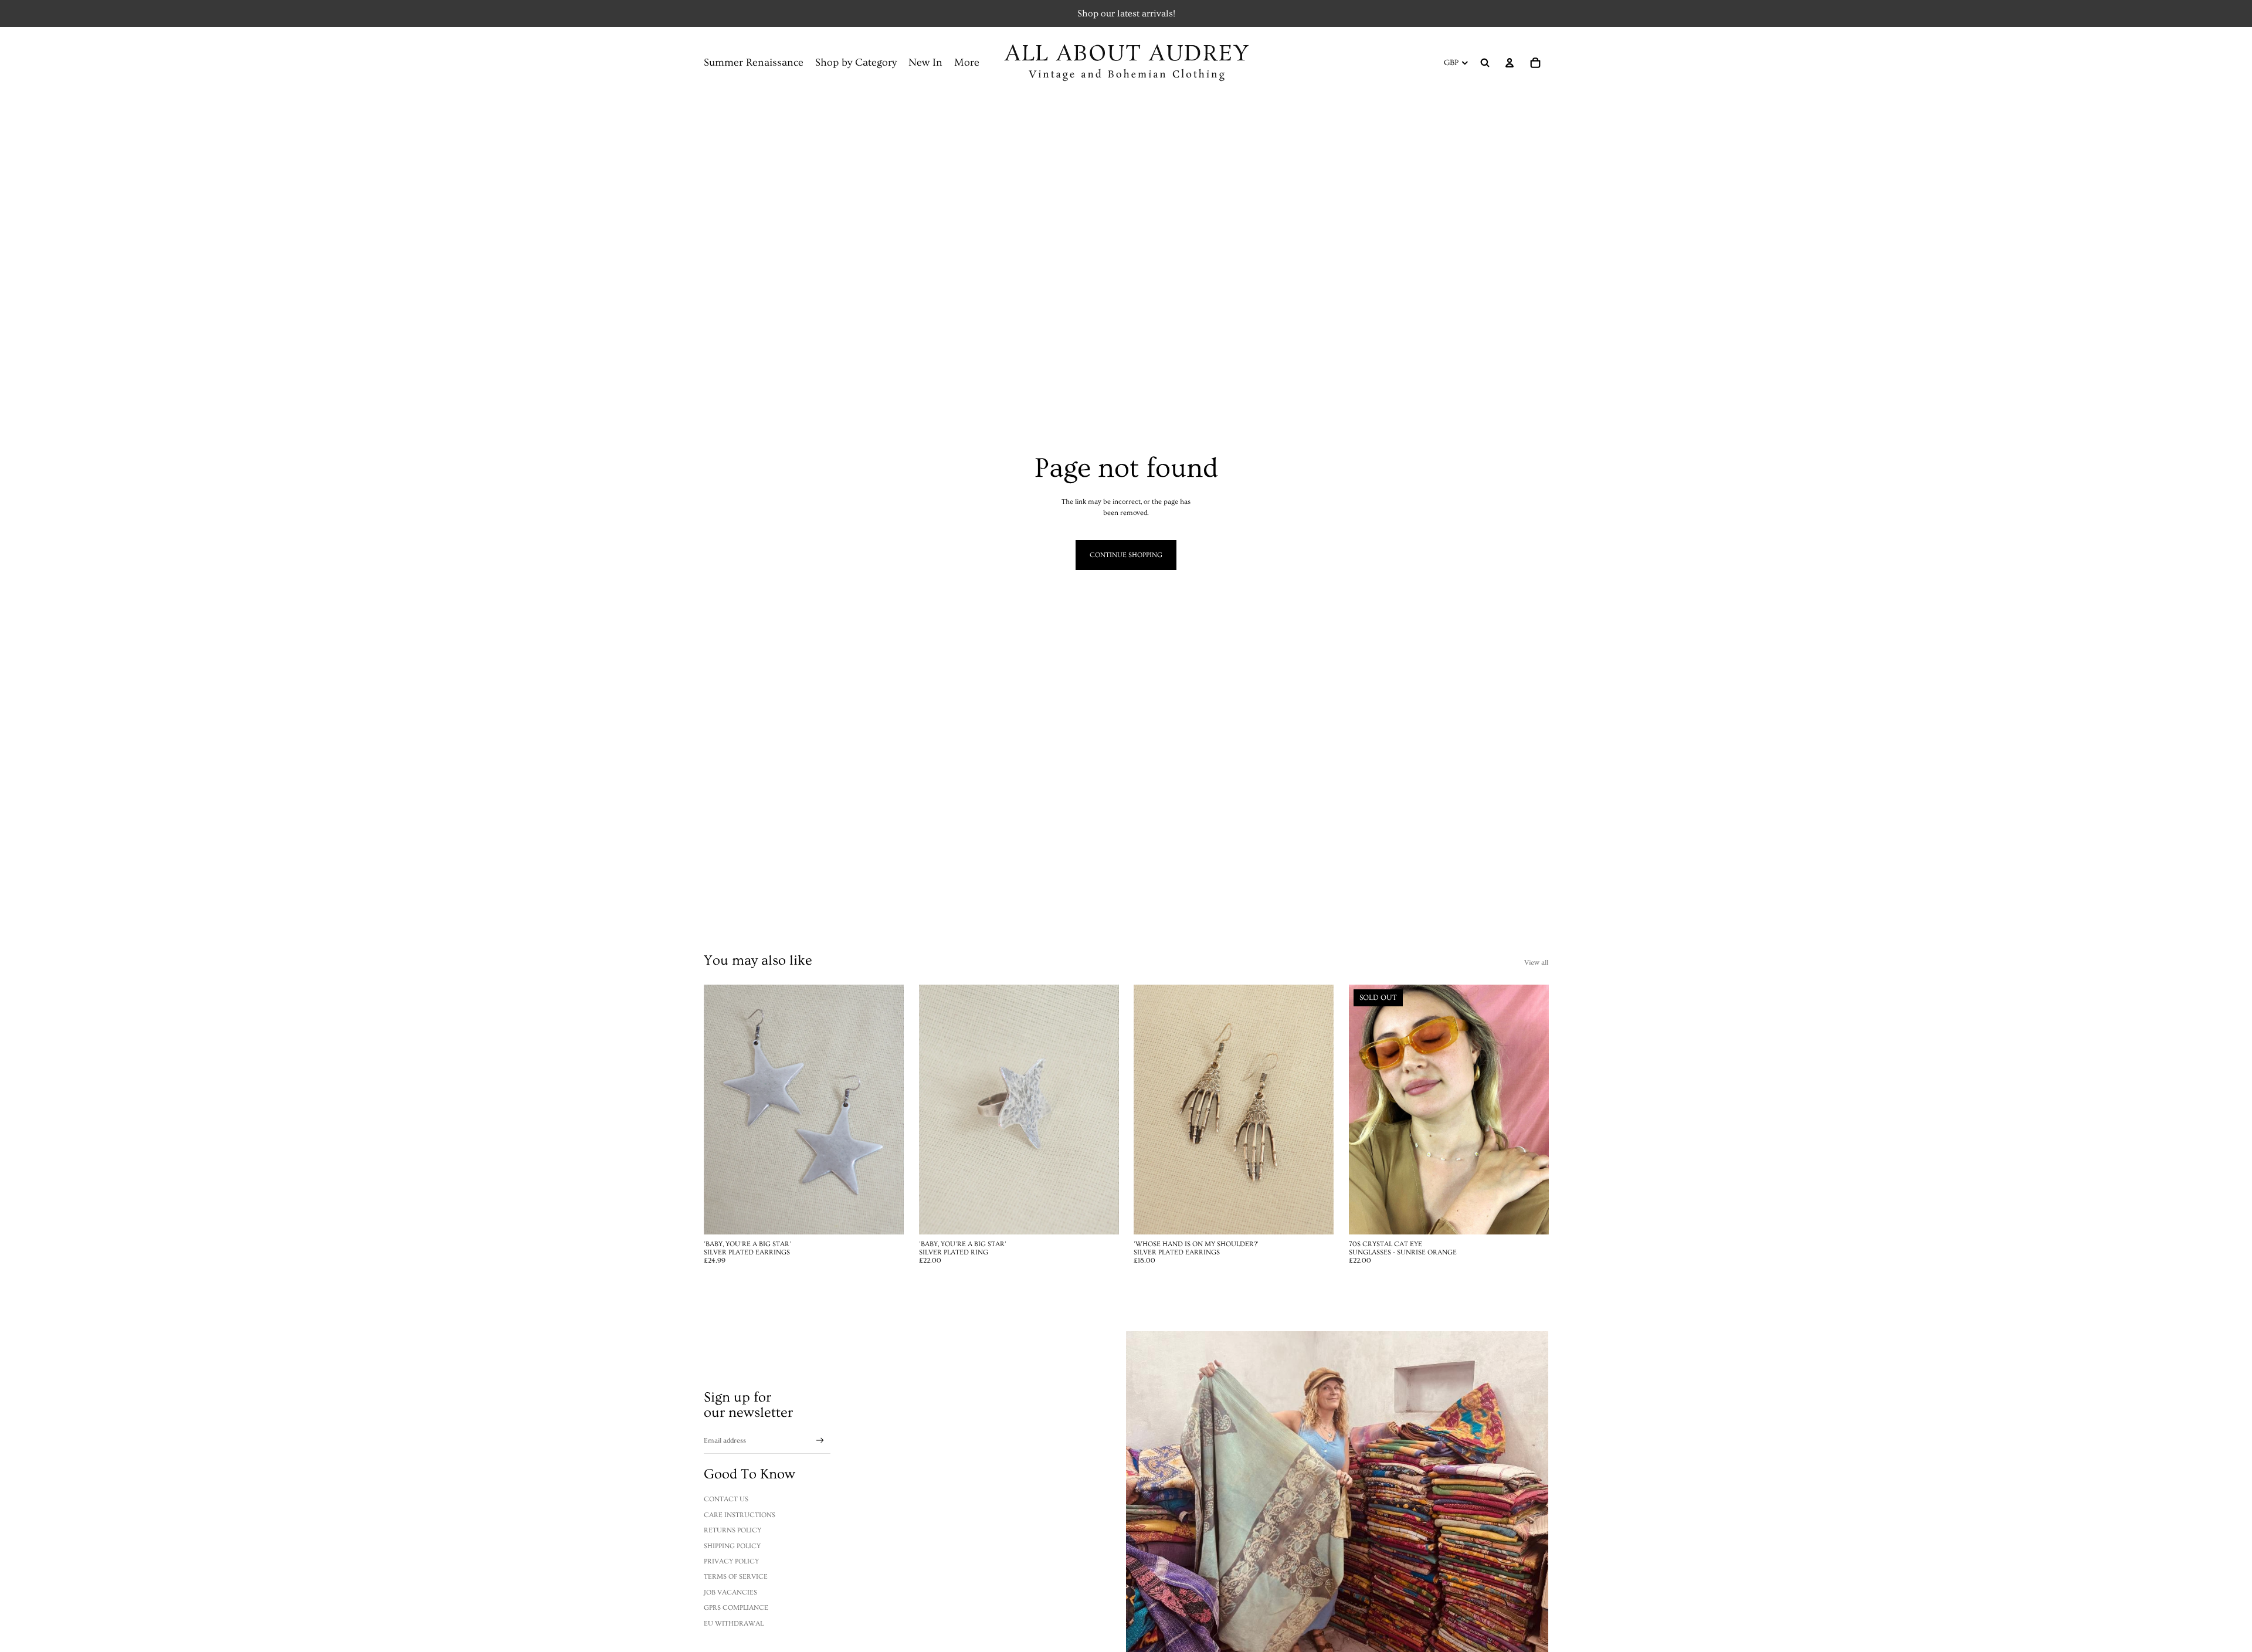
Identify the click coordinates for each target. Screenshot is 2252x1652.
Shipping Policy (732, 1546)
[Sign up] (820, 1441)
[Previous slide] (937, 1110)
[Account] (1510, 63)
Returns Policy (732, 1530)
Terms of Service (736, 1577)
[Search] (1485, 63)
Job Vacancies (730, 1592)
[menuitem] (967, 63)
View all (1536, 963)
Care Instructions (740, 1515)
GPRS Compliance (736, 1608)
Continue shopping (1126, 555)
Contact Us (726, 1499)
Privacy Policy (731, 1561)
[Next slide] (1101, 1110)
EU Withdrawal (734, 1624)
